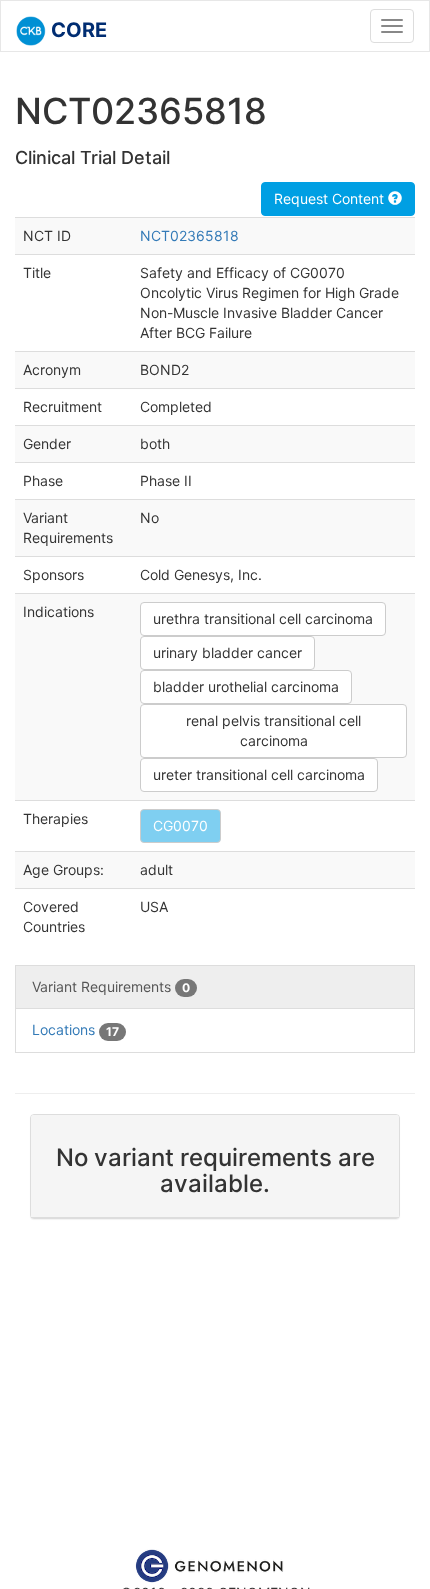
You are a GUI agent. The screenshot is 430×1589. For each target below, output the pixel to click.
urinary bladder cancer (227, 652)
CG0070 (180, 825)
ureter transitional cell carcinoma (259, 774)
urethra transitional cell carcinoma (263, 618)
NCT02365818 (189, 235)
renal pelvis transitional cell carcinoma (273, 730)
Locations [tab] (75, 1029)
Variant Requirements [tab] (111, 986)
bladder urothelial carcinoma (246, 686)
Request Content (331, 198)
